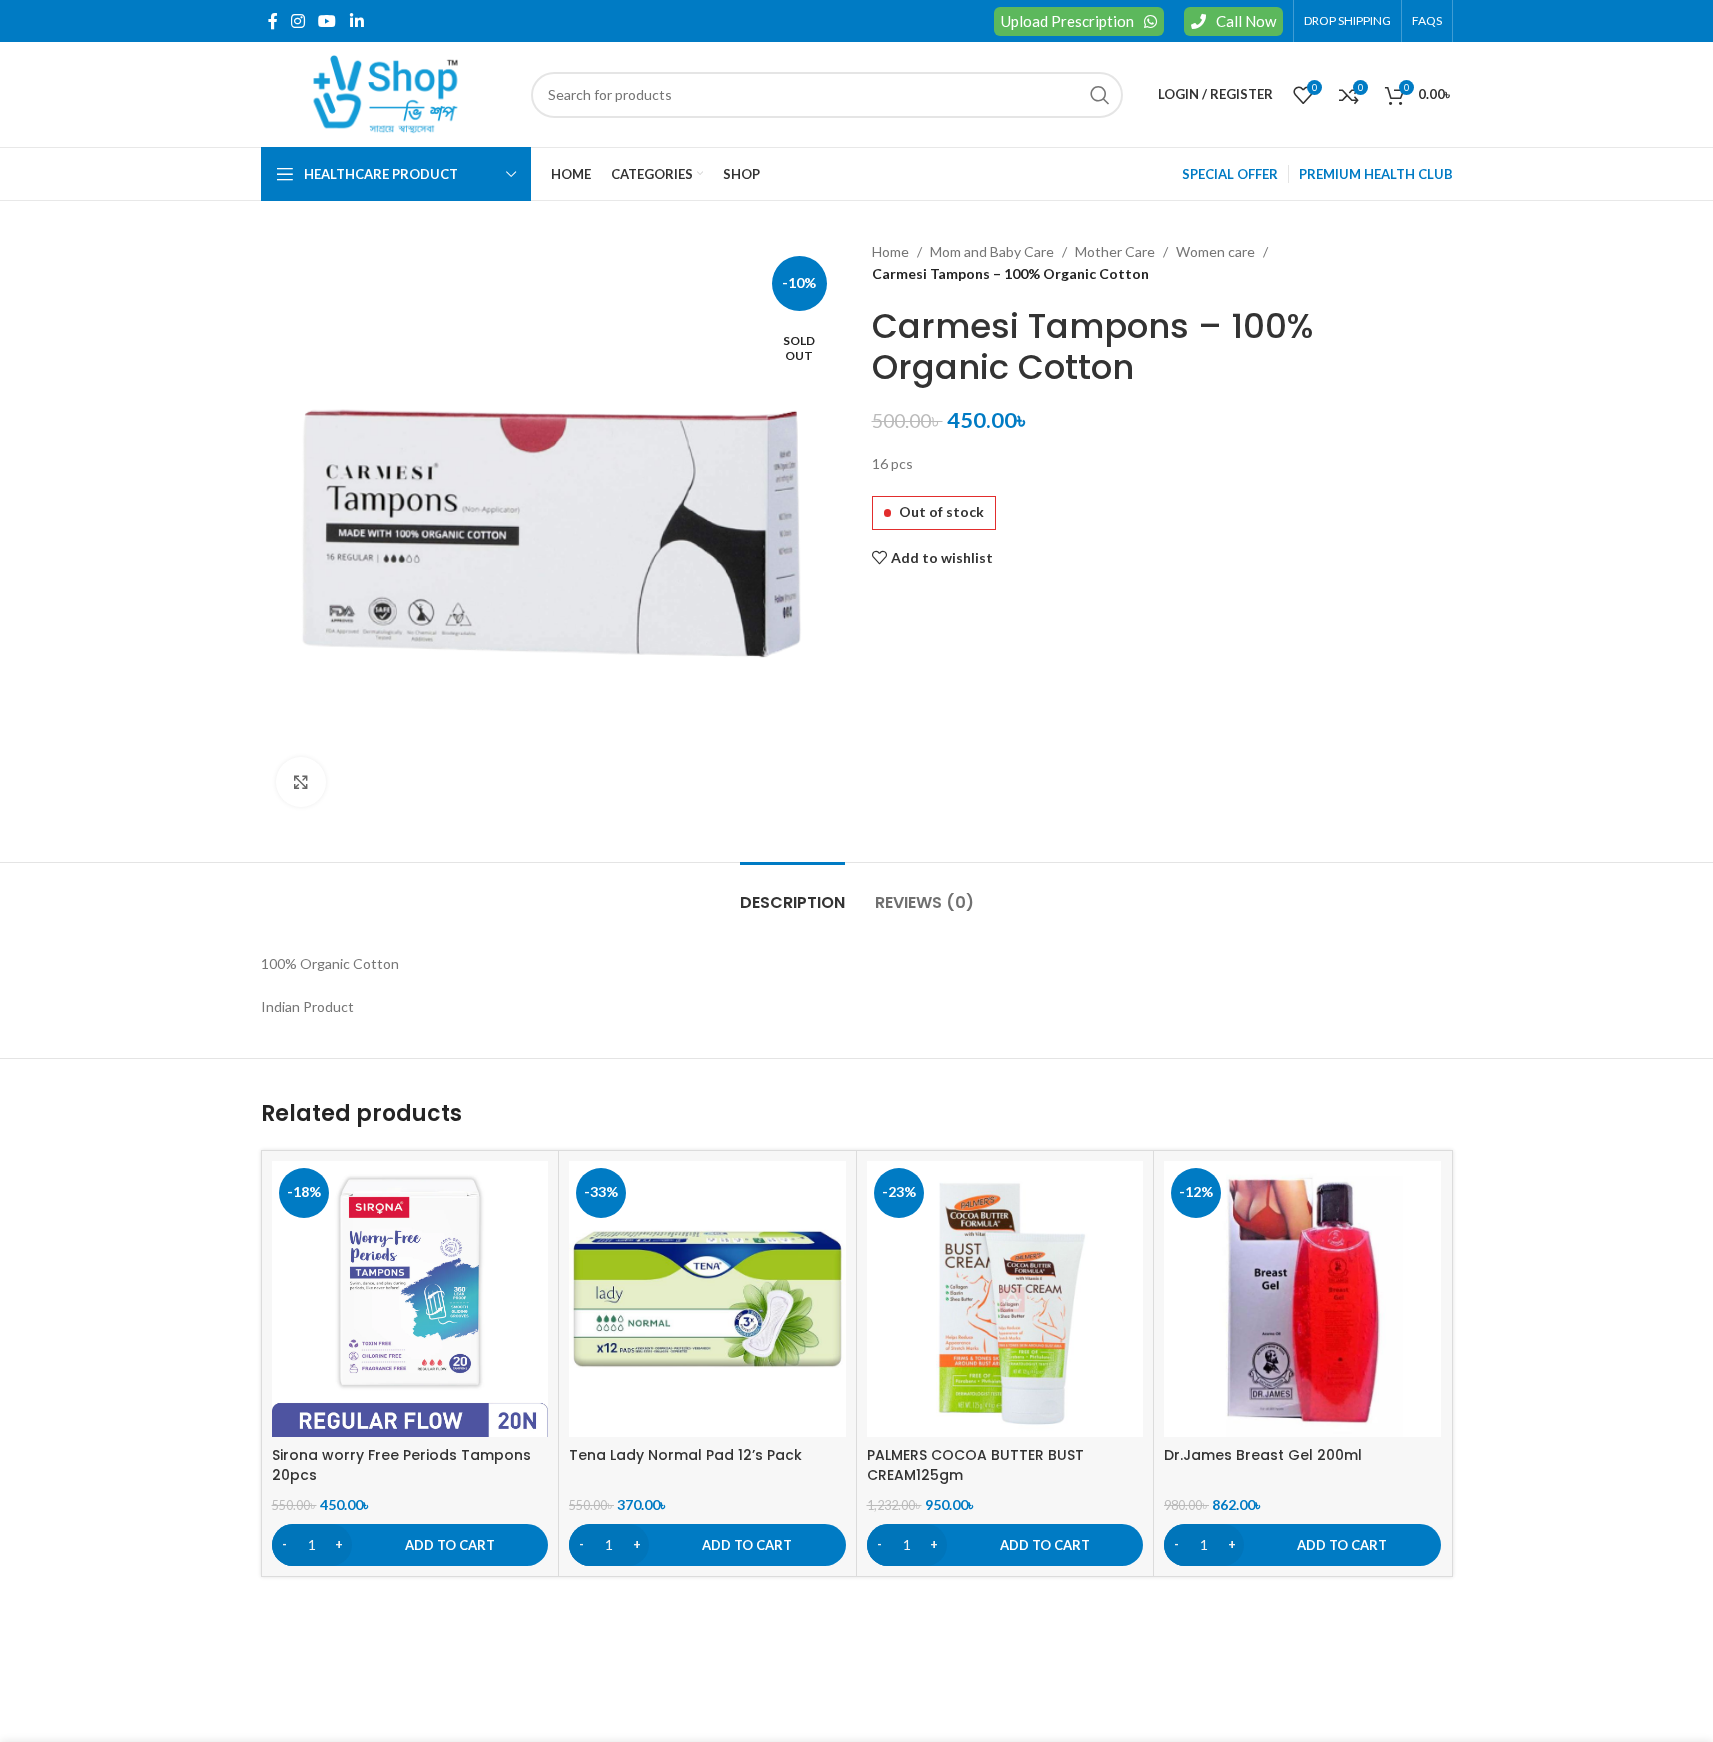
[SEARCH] (1100, 95)
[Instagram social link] (298, 21)
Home (890, 251)
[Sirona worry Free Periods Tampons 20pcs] (410, 1299)
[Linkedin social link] (356, 21)
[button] (410, 1545)
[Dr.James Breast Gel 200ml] (1302, 1299)
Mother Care (1115, 251)
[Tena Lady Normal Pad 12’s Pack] (707, 1299)
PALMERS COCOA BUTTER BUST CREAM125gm (975, 1465)
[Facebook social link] (273, 21)
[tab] (792, 892)
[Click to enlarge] (301, 782)
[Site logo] (386, 92)
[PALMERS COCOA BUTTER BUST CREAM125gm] (1005, 1299)
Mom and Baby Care (992, 251)
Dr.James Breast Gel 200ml (1263, 1455)
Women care (1215, 251)
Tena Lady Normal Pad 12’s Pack (685, 1455)
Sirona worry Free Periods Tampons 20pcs (401, 1465)
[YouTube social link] (327, 21)
